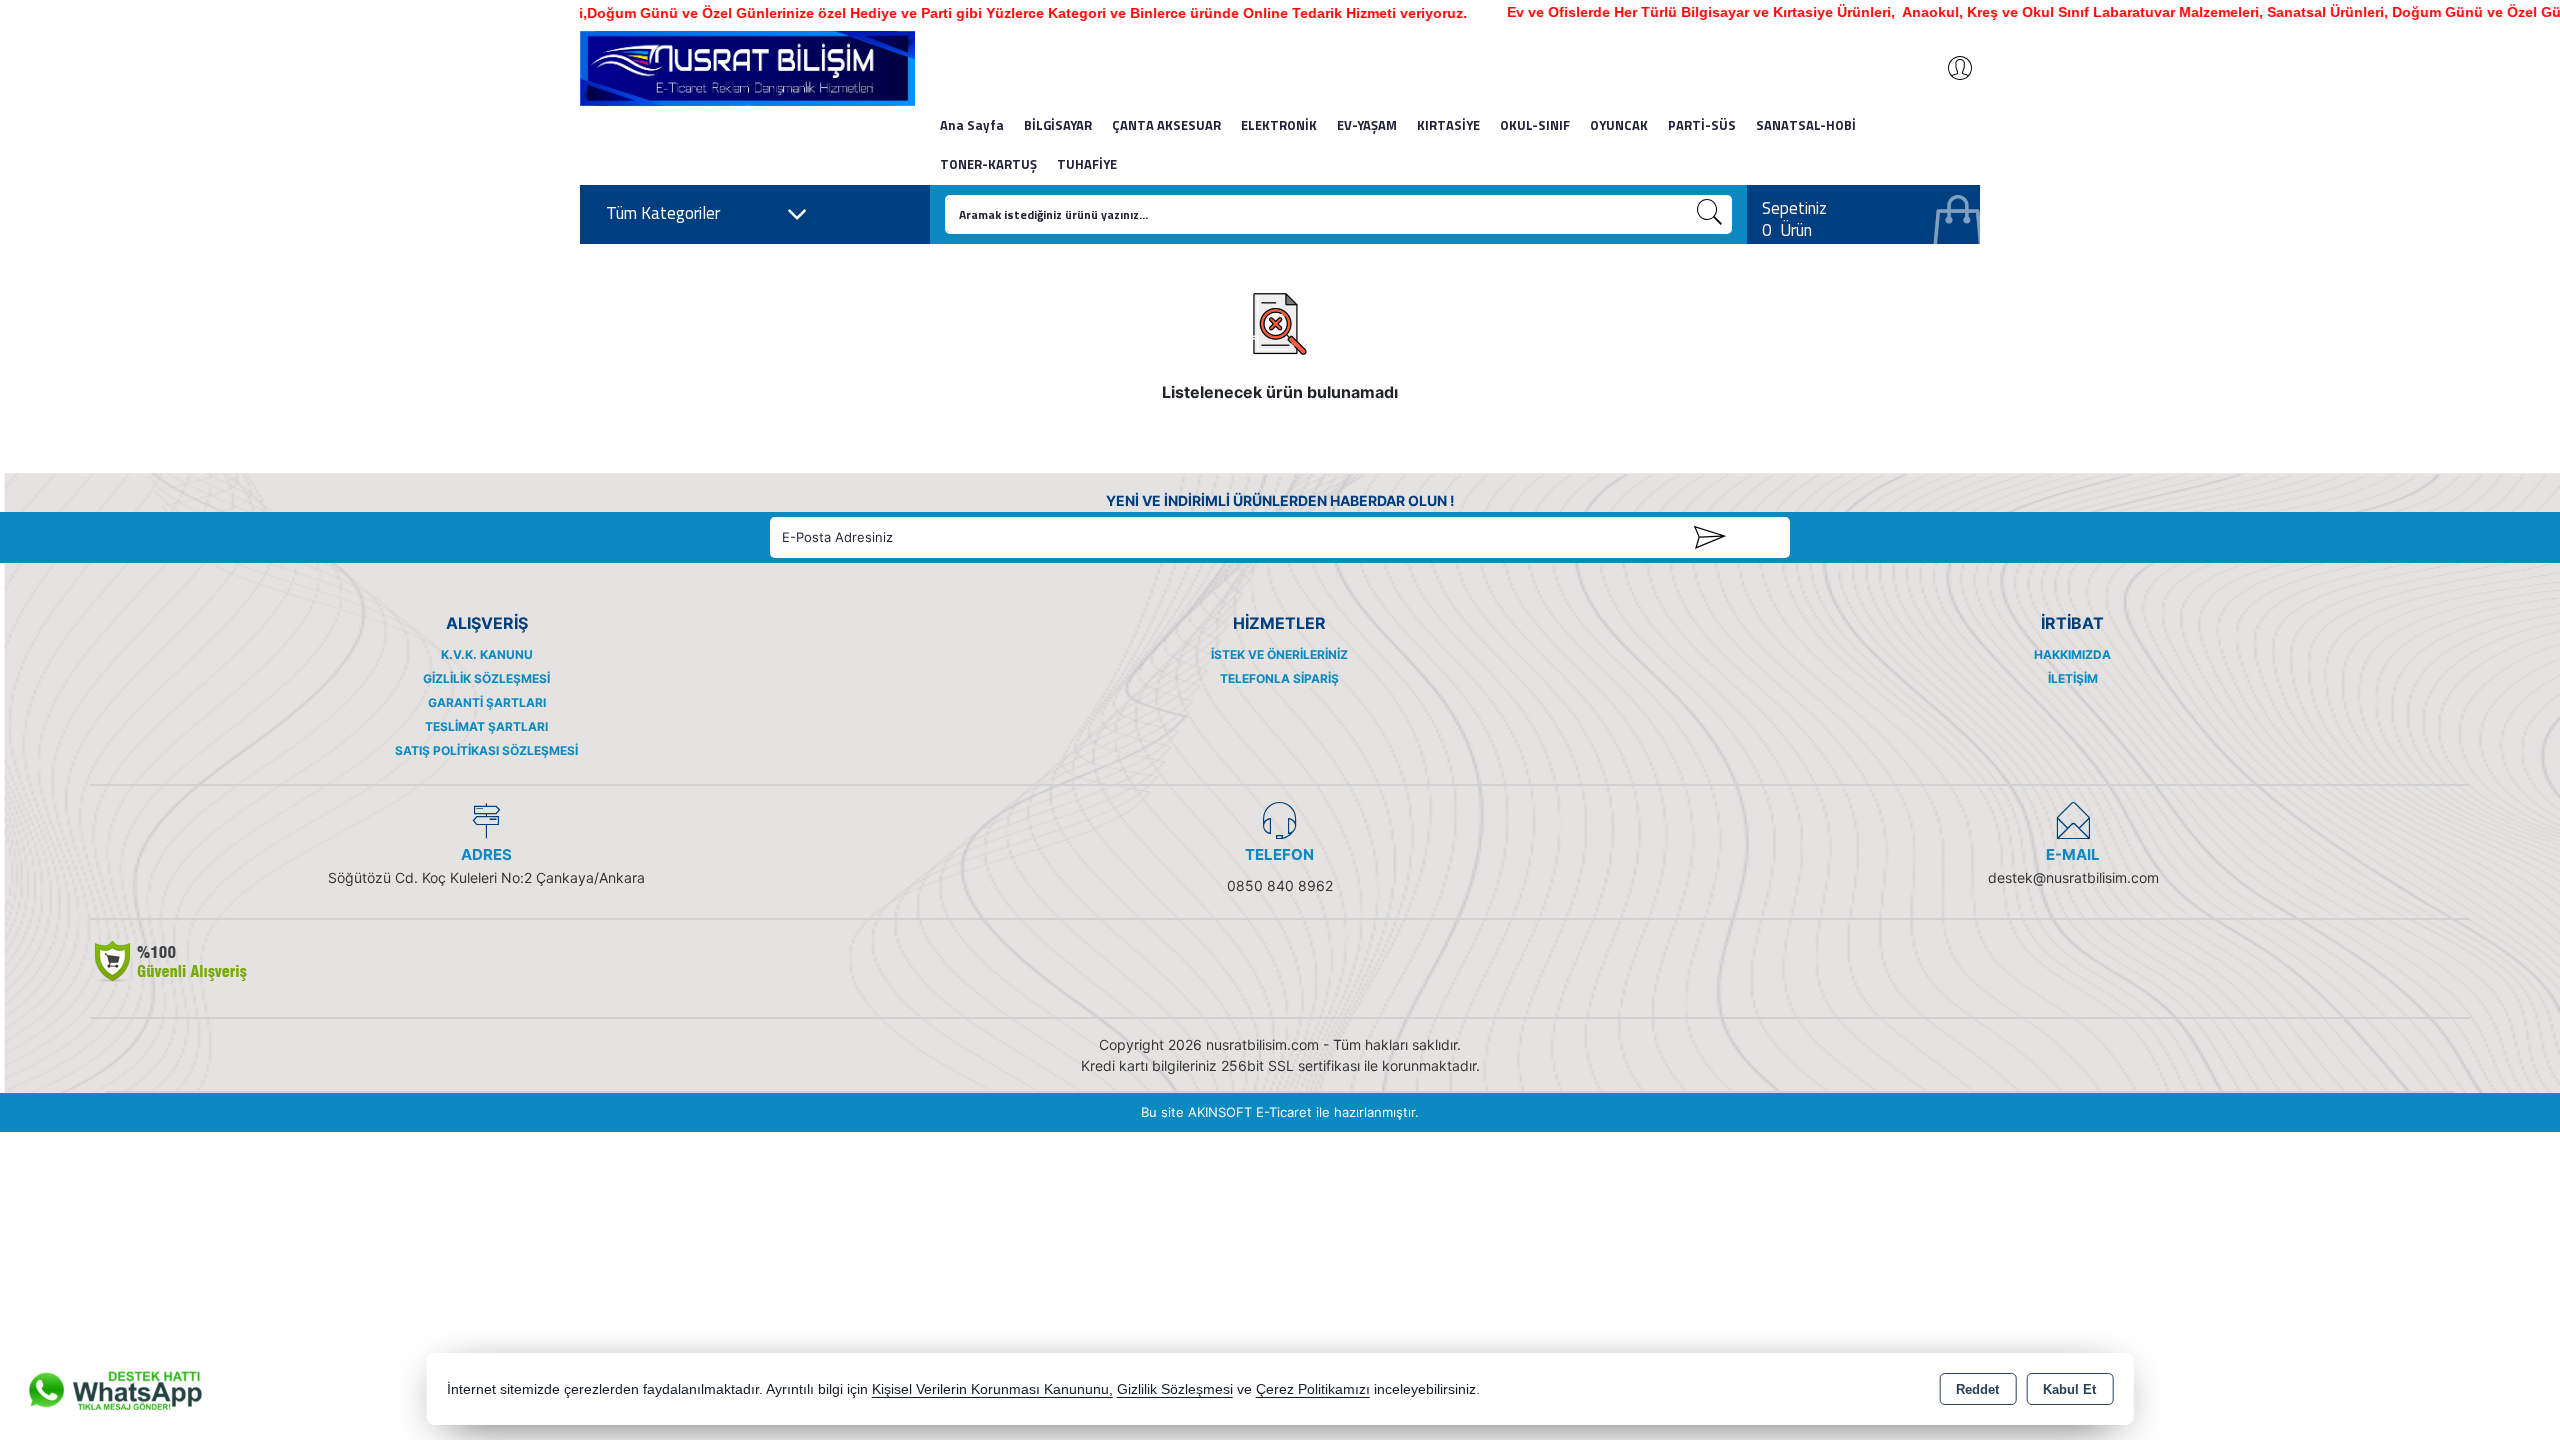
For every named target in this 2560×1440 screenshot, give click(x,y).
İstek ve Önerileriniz (1279, 654)
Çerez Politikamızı (1313, 1389)
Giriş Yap (1950, 68)
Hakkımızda (2072, 654)
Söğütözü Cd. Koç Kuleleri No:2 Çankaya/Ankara (486, 877)
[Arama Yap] (1710, 214)
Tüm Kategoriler (663, 213)
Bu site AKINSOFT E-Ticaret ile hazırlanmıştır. (1280, 1112)
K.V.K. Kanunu (487, 654)
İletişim (2073, 678)
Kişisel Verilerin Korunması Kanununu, (992, 1389)
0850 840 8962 (1280, 885)
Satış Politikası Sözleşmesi (486, 750)
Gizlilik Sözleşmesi (486, 678)
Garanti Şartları (487, 702)
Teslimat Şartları (486, 726)
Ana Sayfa (972, 125)
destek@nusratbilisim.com (2073, 877)
